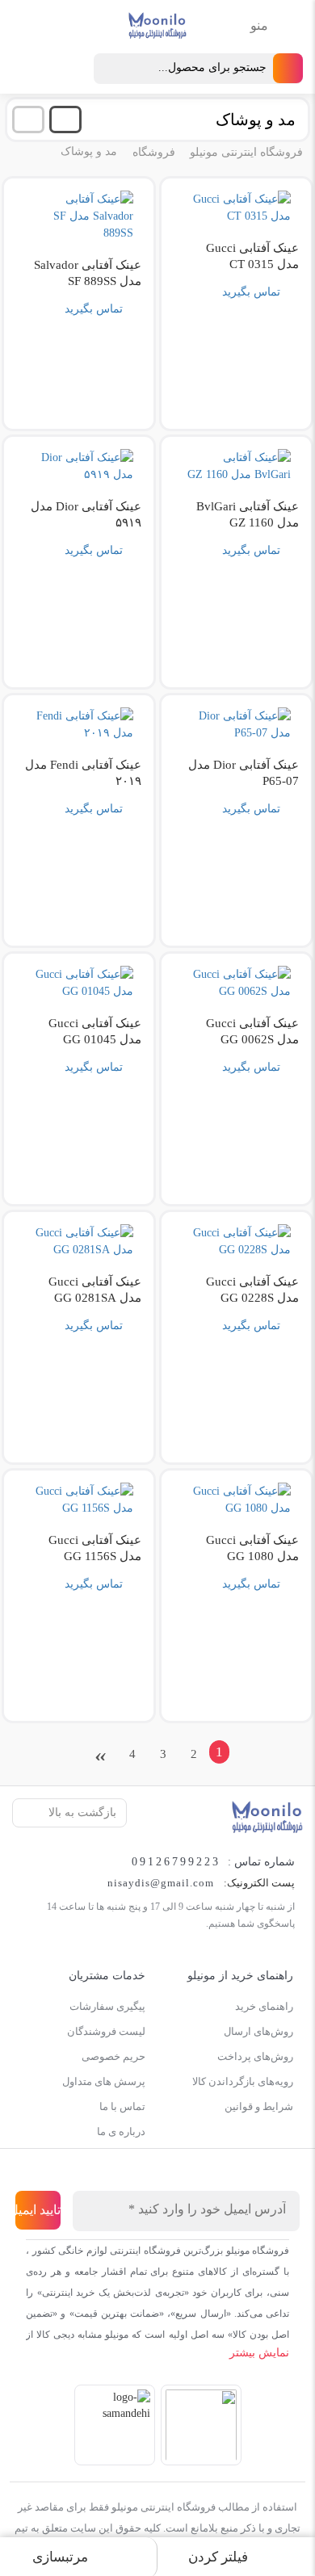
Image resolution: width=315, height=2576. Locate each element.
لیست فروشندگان (106, 2031)
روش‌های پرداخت (255, 2056)
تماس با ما (122, 2106)
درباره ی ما (121, 2131)
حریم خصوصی (113, 2056)
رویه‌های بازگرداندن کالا (243, 2081)
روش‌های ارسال (258, 2031)
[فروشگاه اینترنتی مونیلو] (267, 1816)
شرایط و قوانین (259, 2106)
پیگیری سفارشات (107, 2006)
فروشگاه (154, 152)
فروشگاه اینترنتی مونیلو (246, 152)
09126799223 (176, 1862)
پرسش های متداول (104, 2081)
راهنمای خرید (264, 2006)
